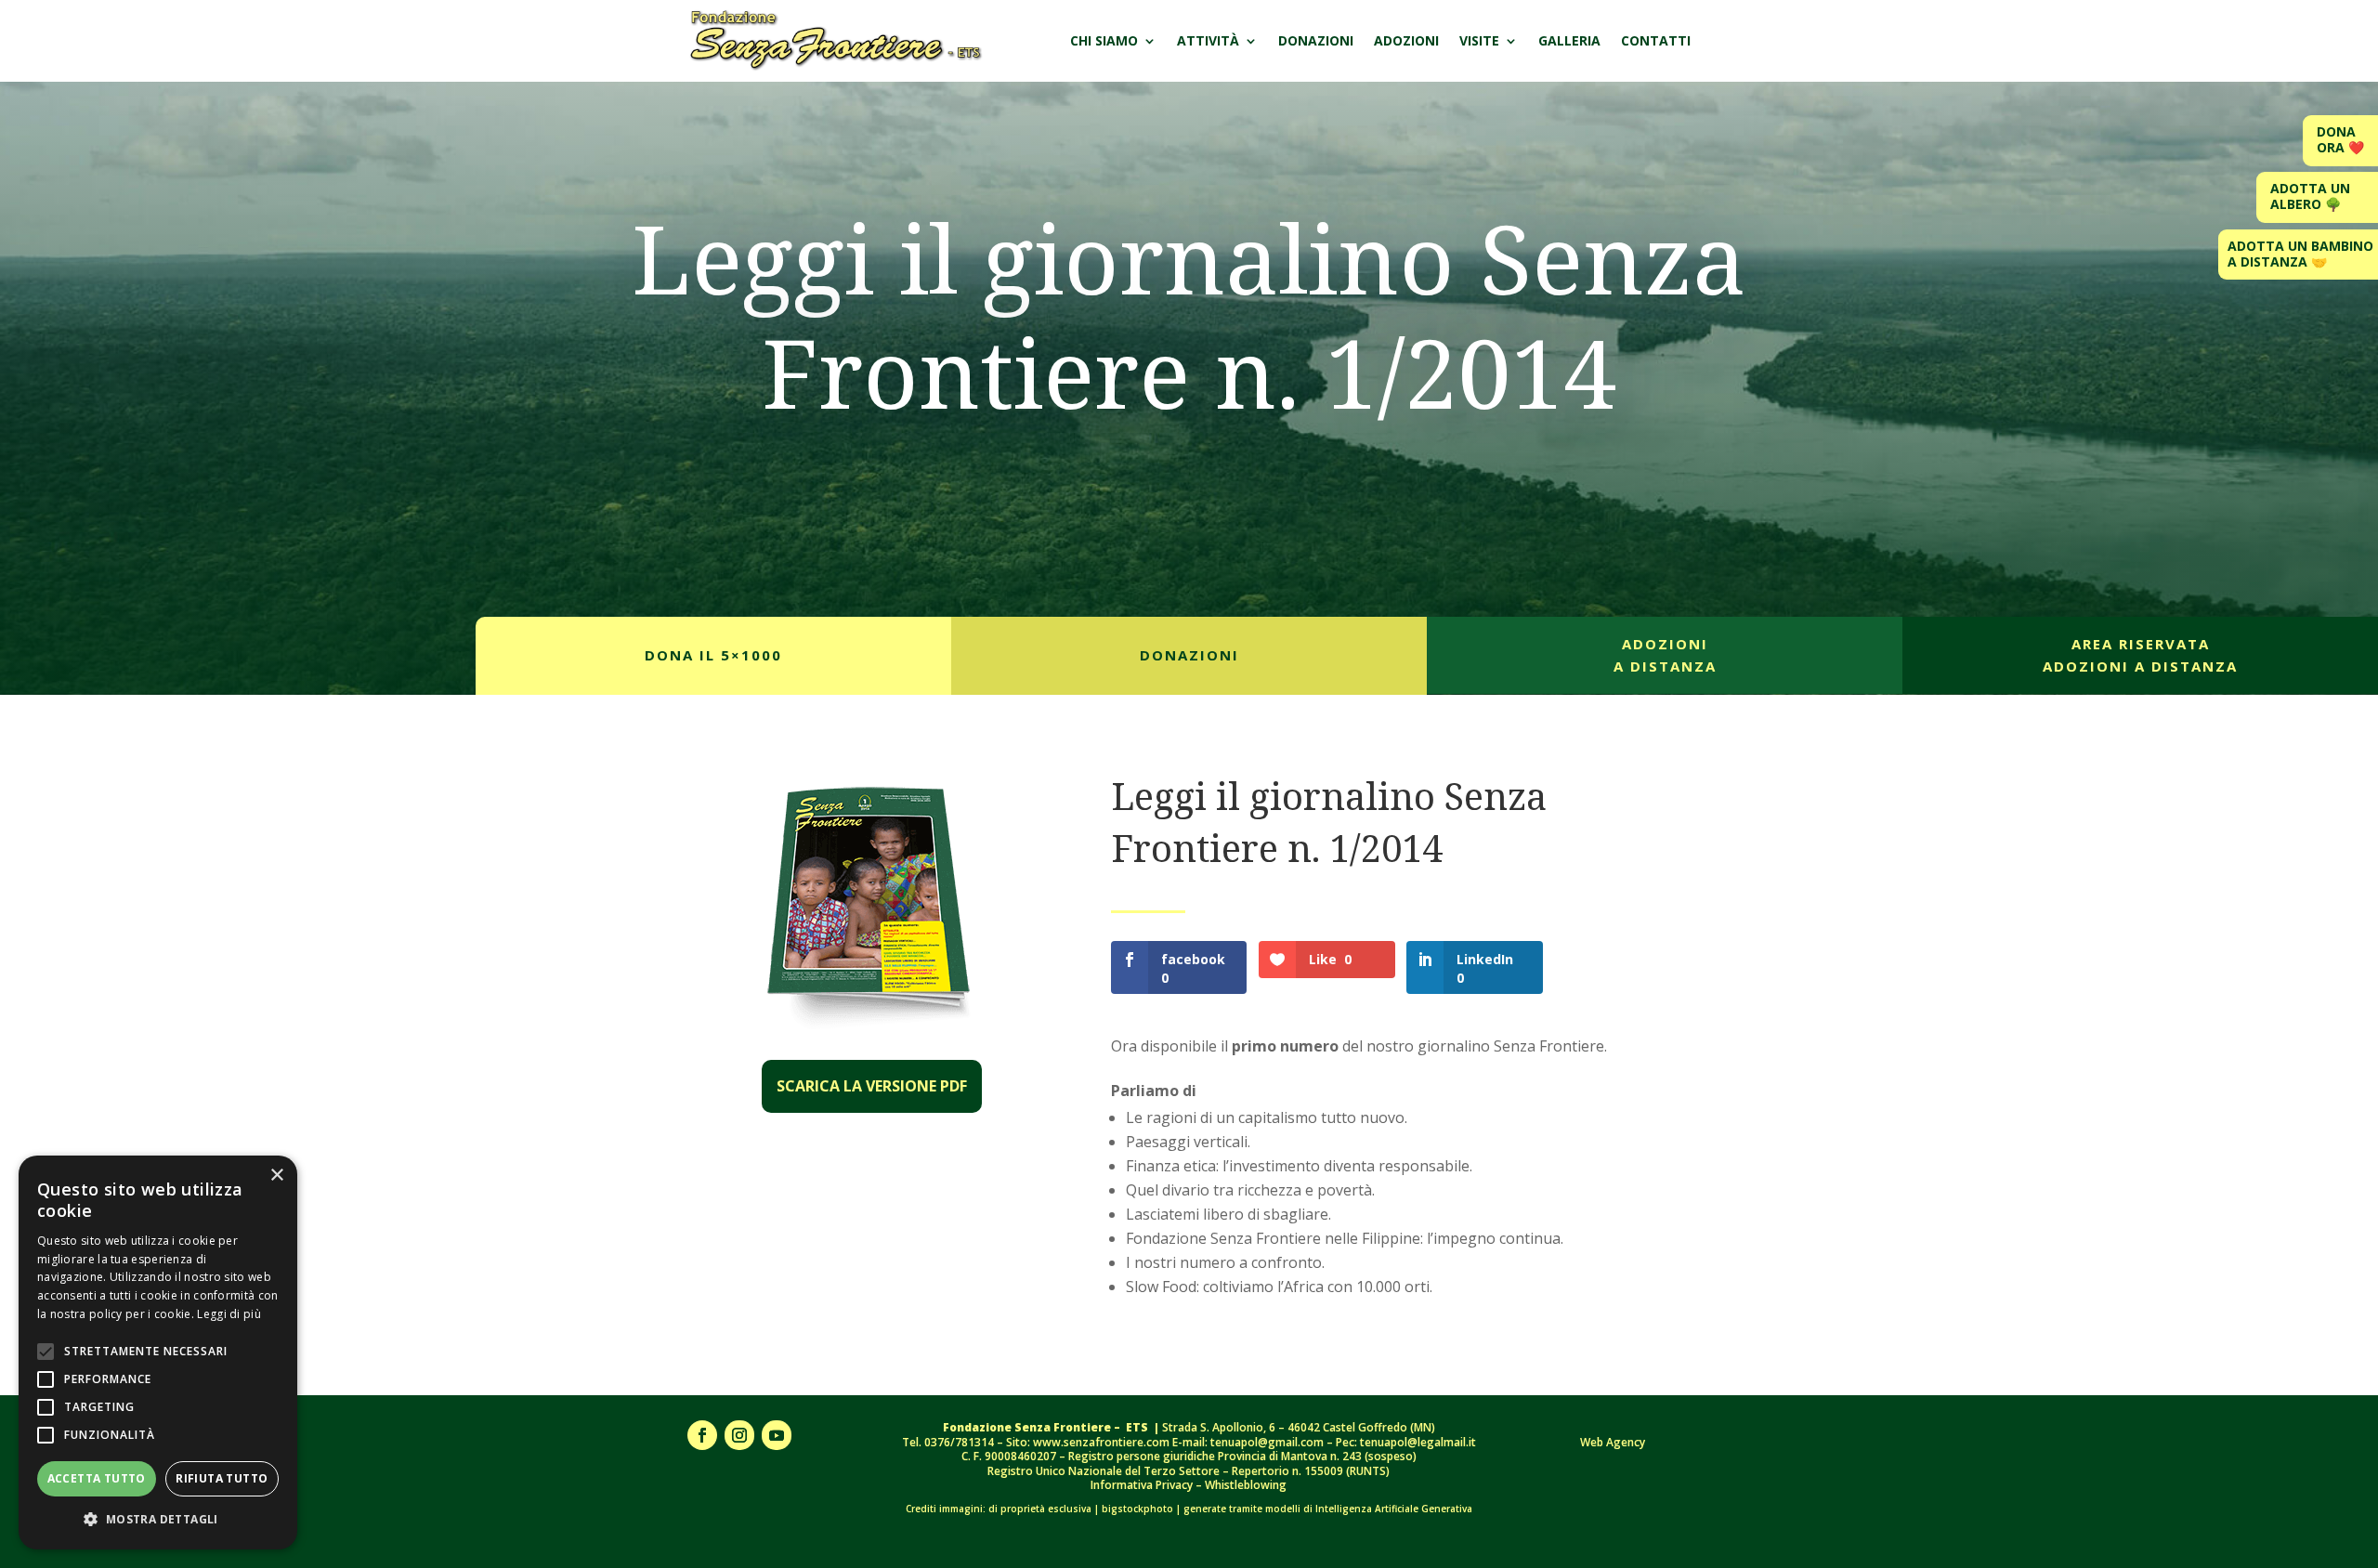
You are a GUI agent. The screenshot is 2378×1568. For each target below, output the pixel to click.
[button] (158, 1520)
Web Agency (1613, 1442)
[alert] (158, 1352)
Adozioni (1406, 40)
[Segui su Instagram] (739, 1435)
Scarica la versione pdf (872, 1086)
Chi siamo (1104, 40)
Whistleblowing (1246, 1485)
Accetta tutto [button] (97, 1478)
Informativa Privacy (1143, 1485)
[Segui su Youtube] (777, 1435)
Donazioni (1316, 40)
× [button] (276, 1176)
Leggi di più (229, 1314)
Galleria (1569, 40)
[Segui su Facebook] (702, 1435)
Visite (1479, 40)
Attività (1208, 40)
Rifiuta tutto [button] (222, 1478)
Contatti (1656, 40)
